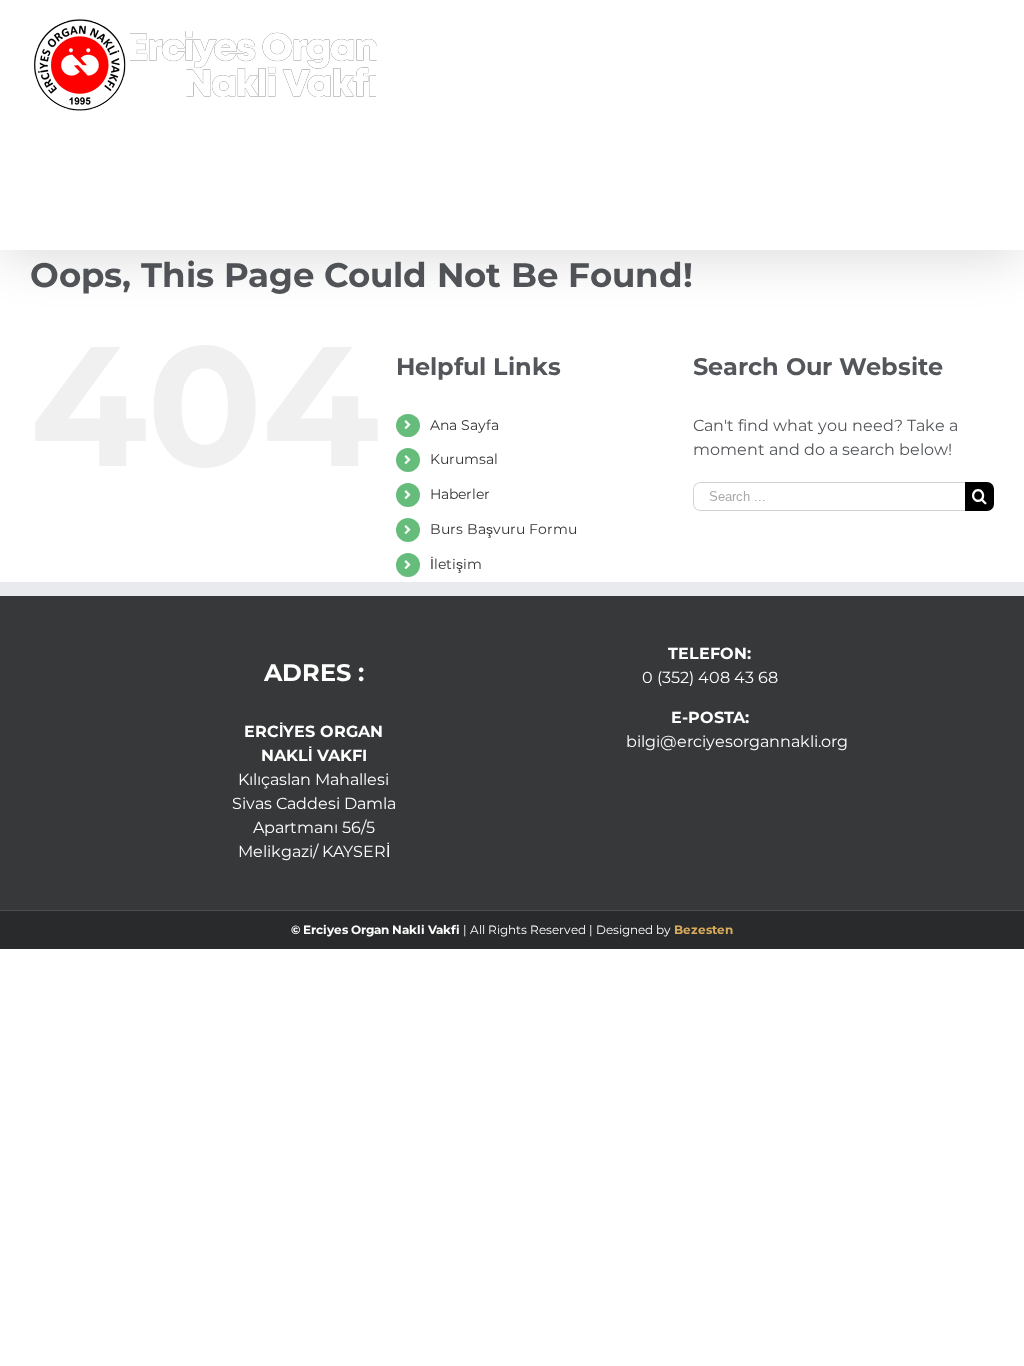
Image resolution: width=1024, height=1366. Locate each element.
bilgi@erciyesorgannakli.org (737, 741)
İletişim (456, 564)
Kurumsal (464, 459)
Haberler (460, 494)
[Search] (960, 190)
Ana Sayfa (464, 425)
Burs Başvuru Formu (503, 529)
